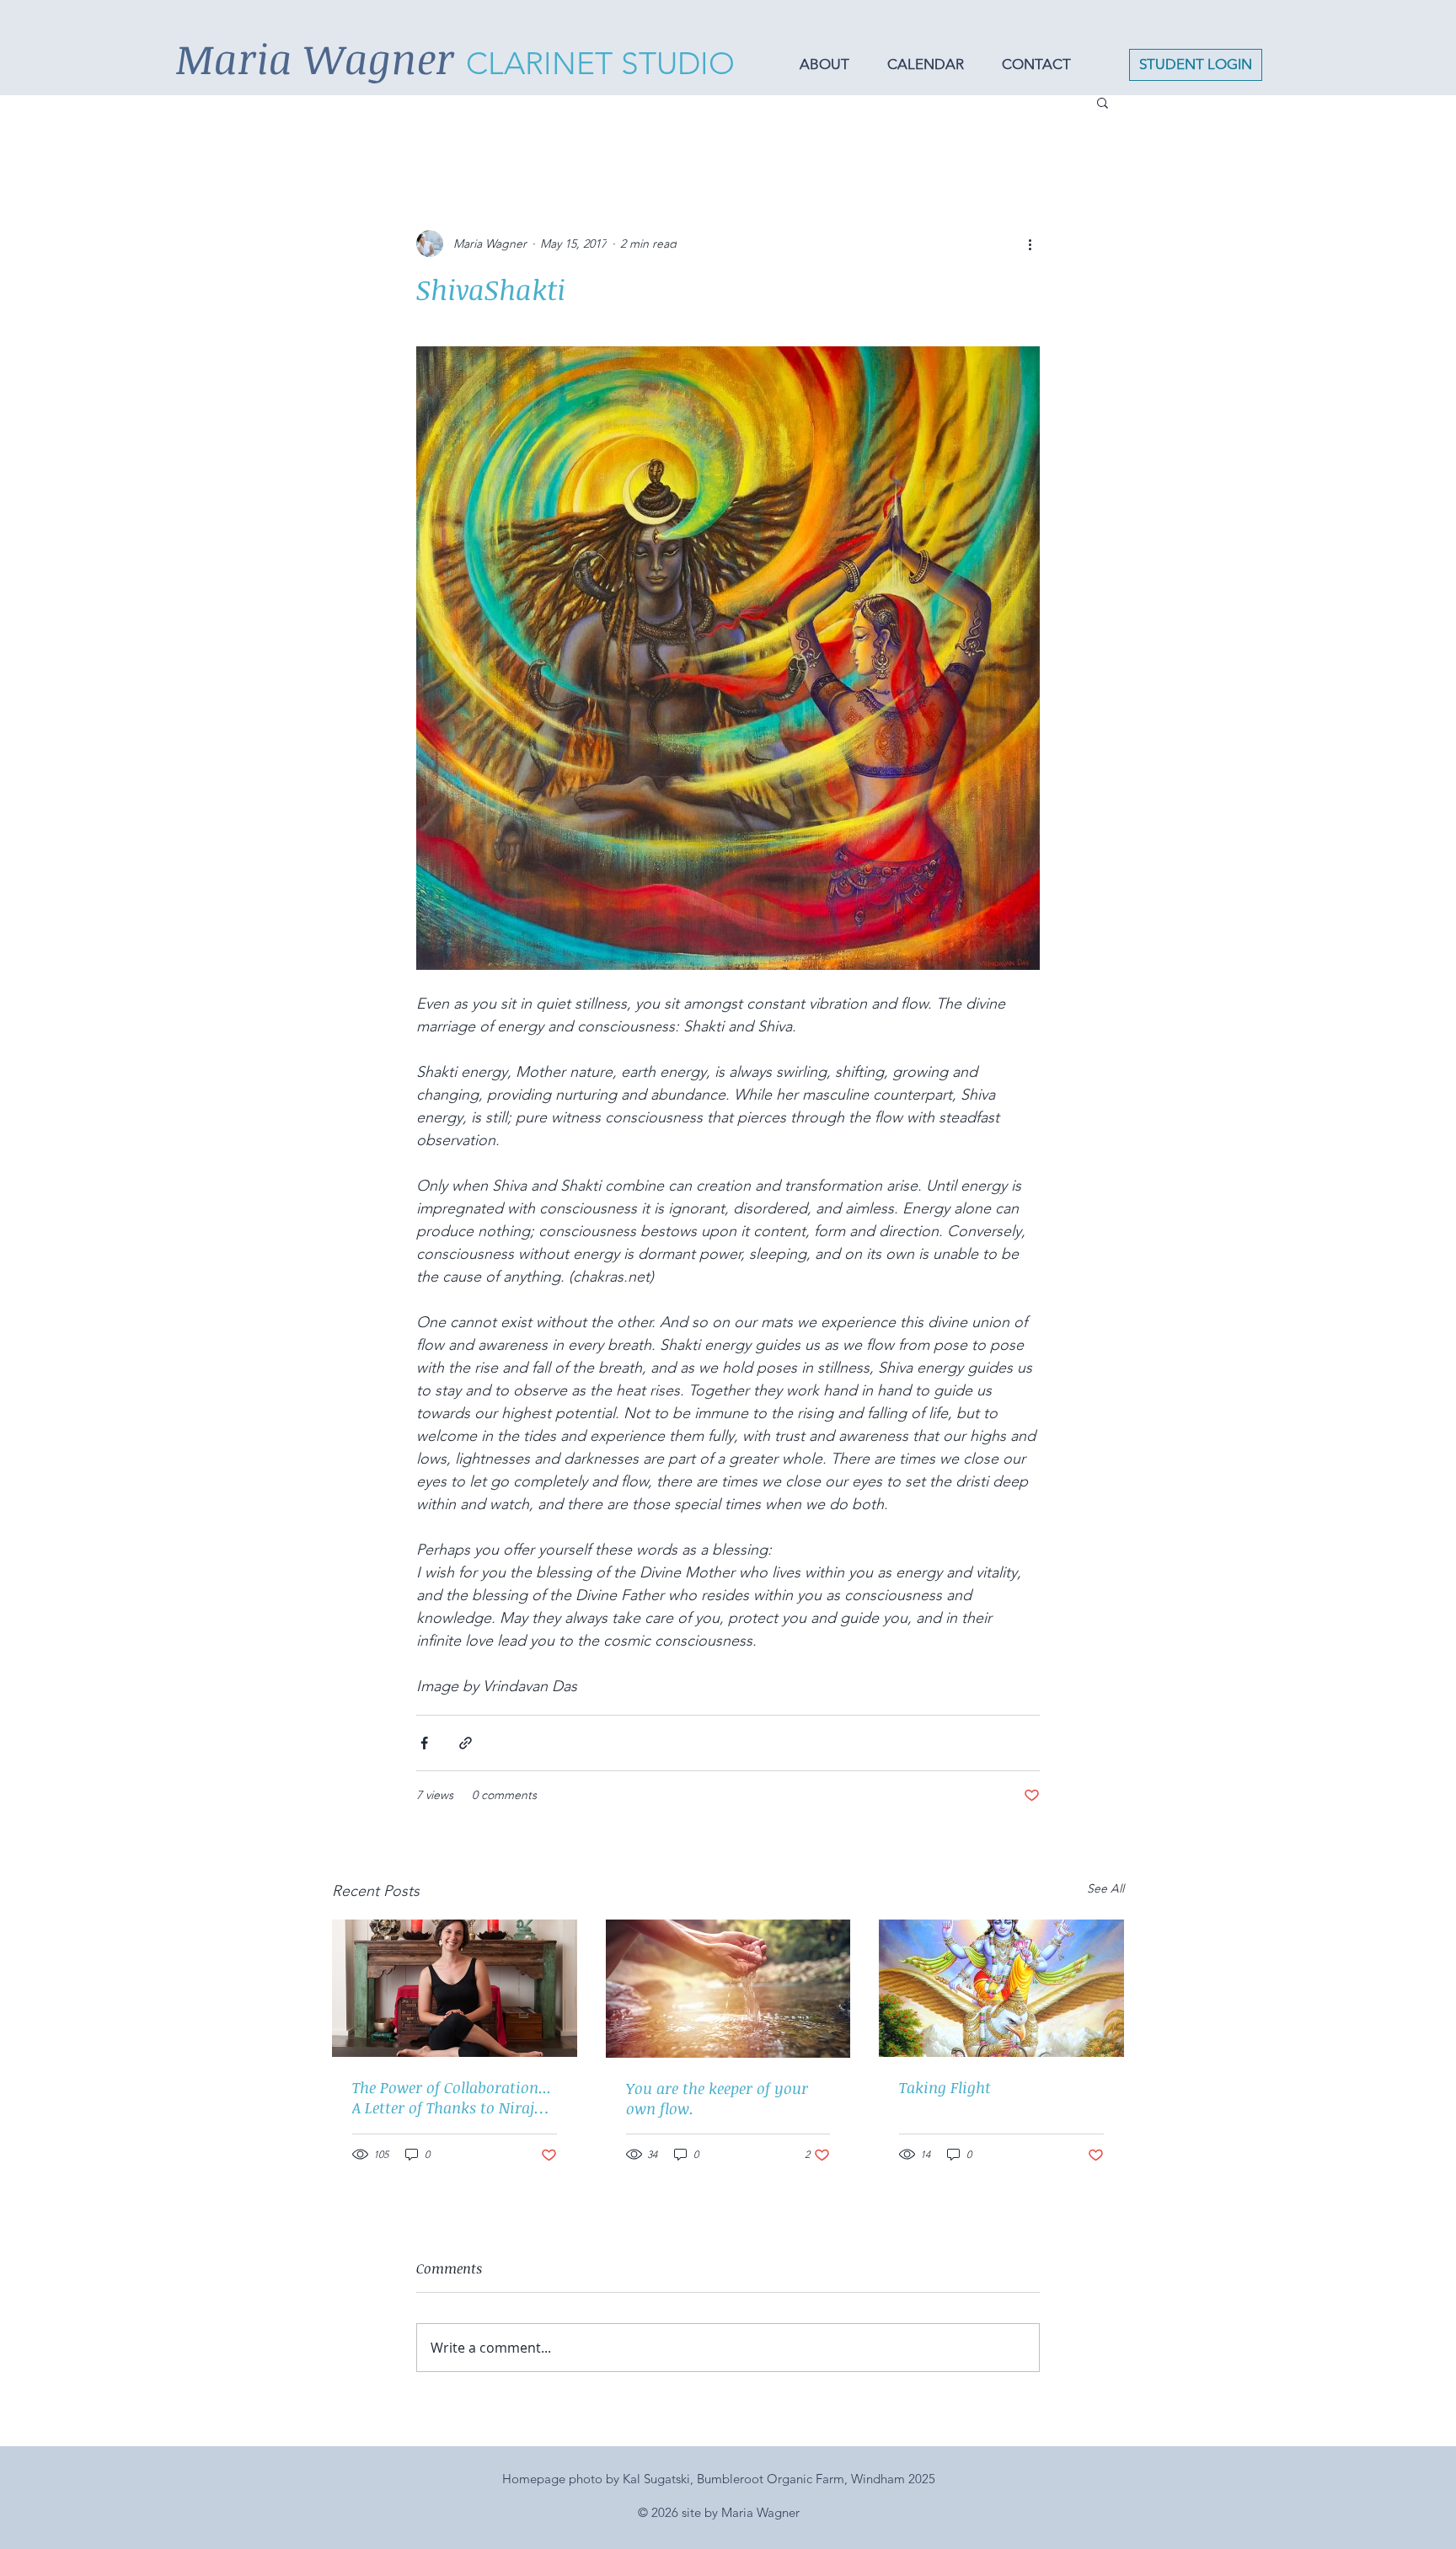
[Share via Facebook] (424, 1743)
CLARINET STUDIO (600, 63)
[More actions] (1030, 244)
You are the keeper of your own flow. (717, 2098)
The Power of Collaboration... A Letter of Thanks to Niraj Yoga (452, 2097)
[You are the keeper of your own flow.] (728, 1989)
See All (1105, 1888)
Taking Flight (945, 2087)
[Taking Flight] (1001, 1988)
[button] (831, 64)
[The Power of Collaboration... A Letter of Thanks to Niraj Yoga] (455, 1988)
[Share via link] (466, 1743)
